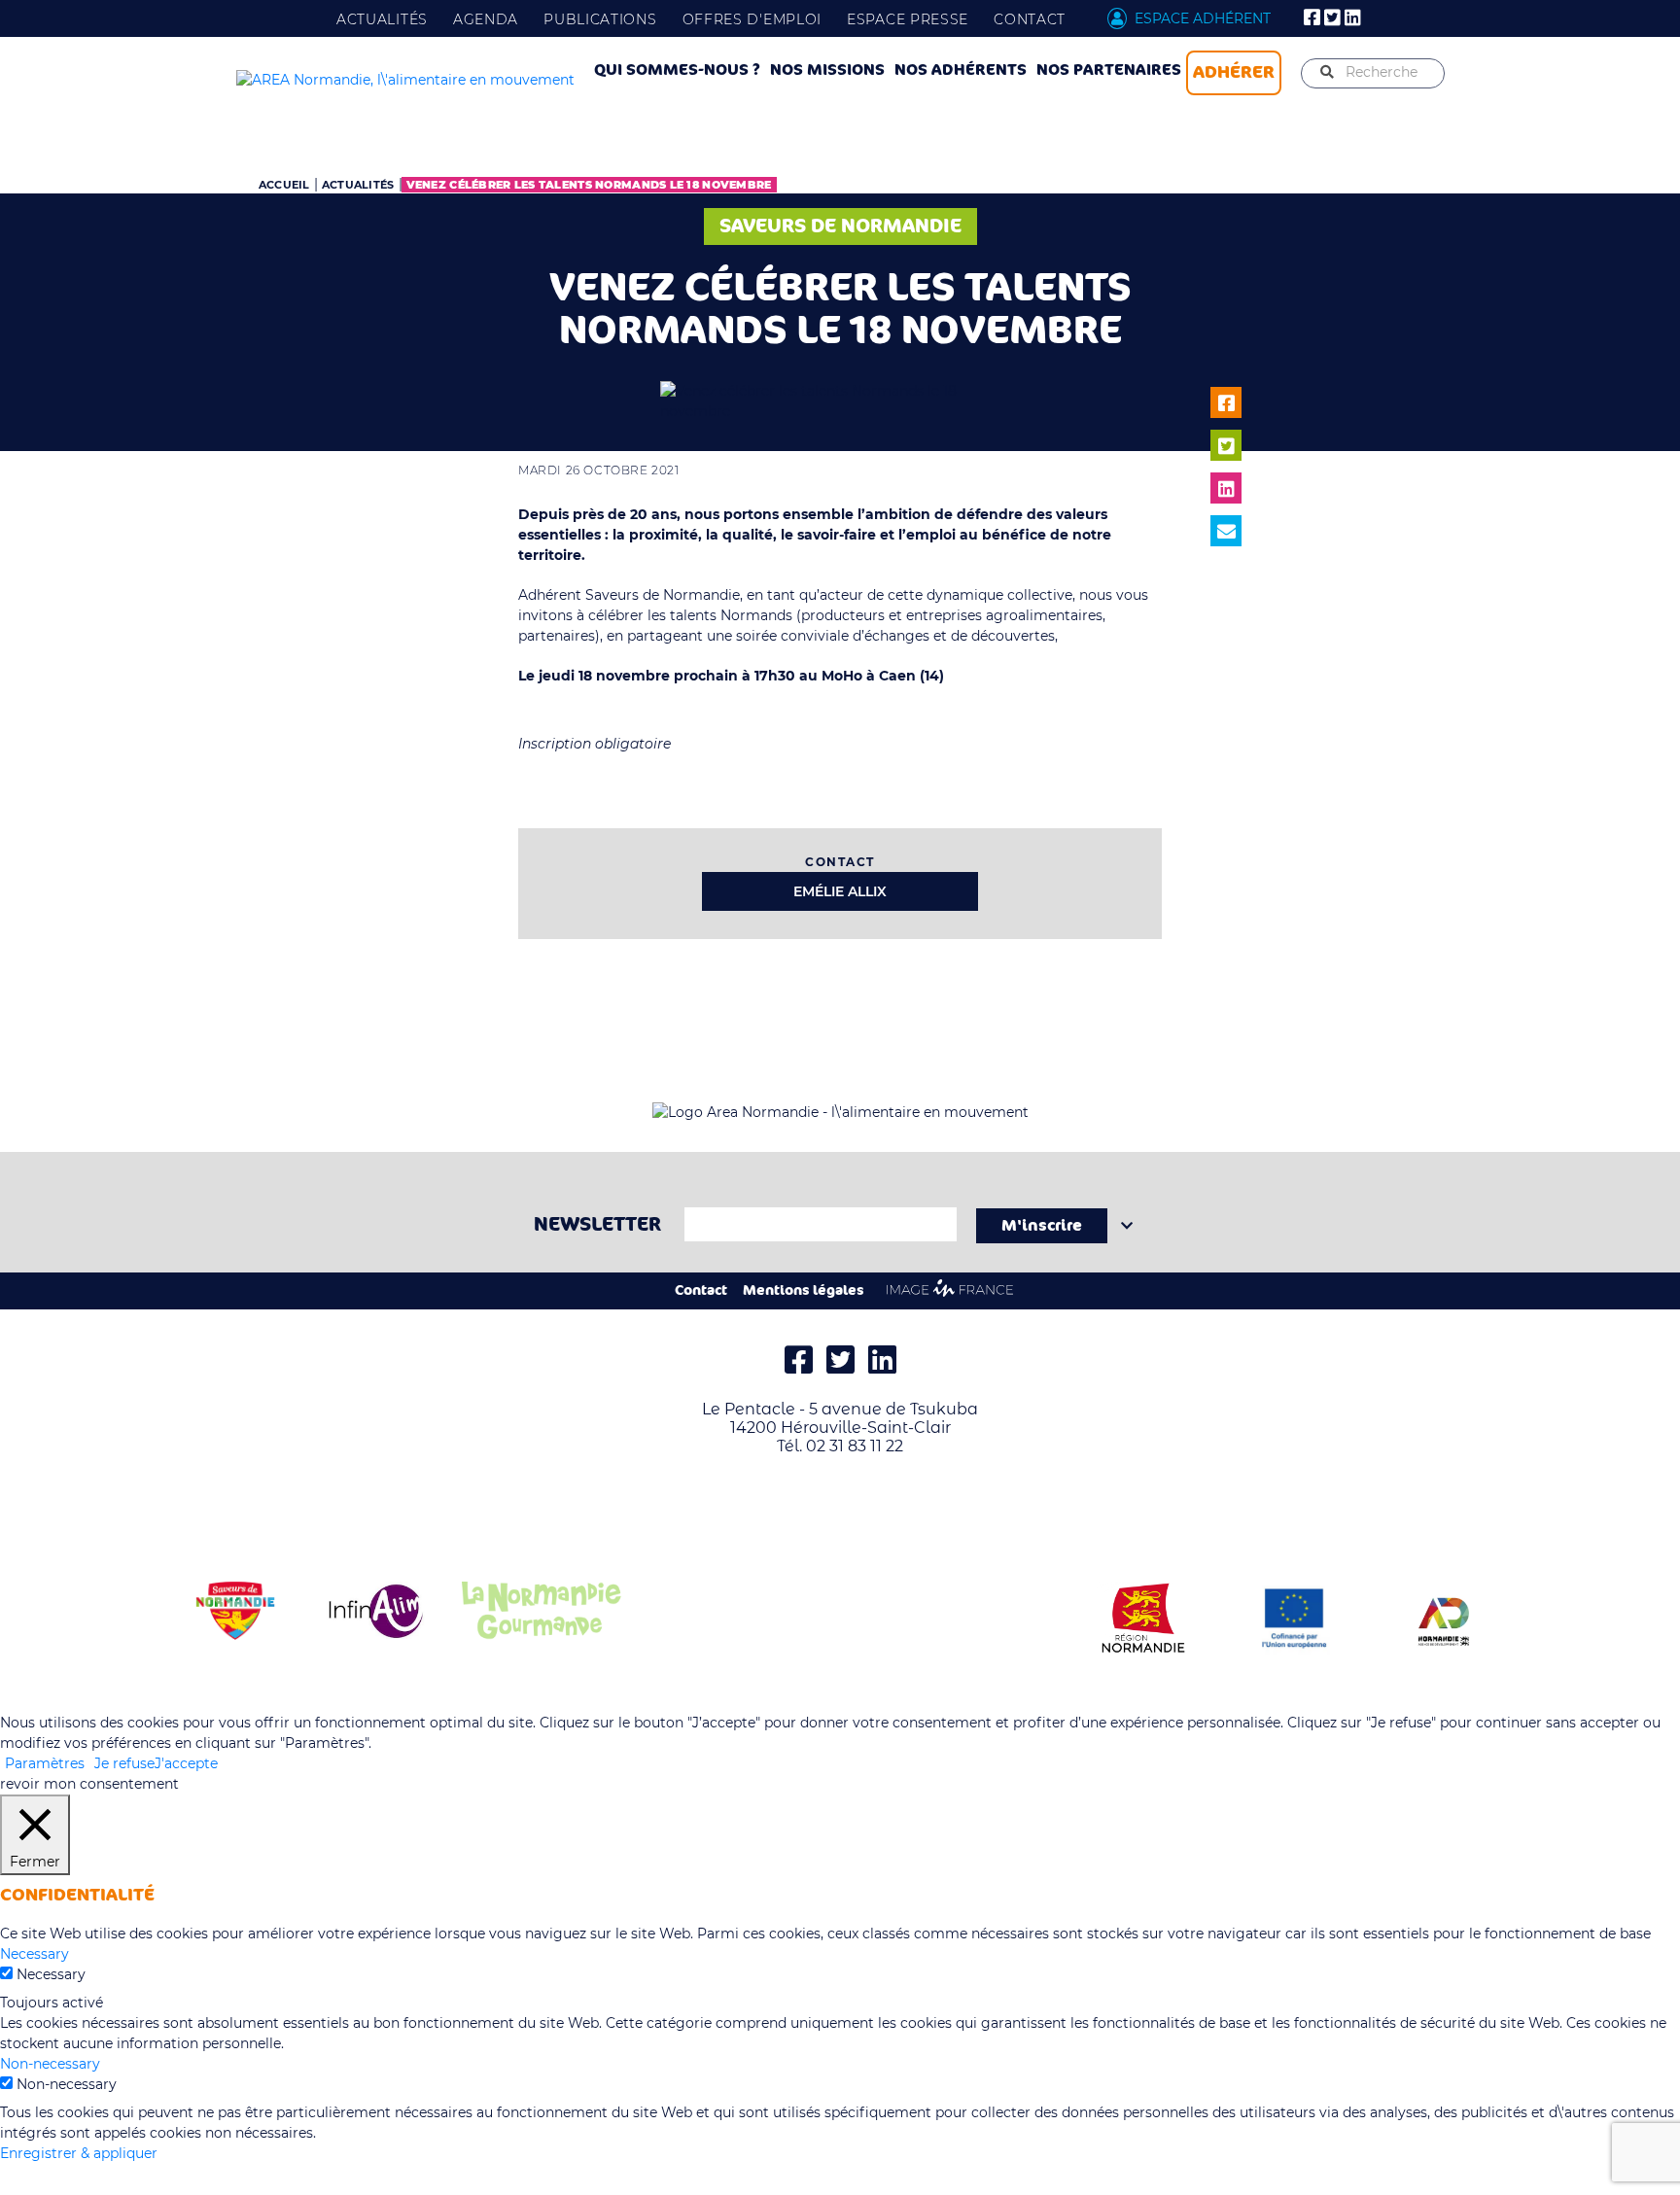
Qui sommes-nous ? (677, 70)
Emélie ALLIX (840, 891)
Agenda (486, 19)
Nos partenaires (1109, 70)
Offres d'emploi (752, 19)
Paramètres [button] (45, 1763)
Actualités (382, 19)
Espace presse (908, 19)
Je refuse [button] (124, 1763)
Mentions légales (804, 1290)
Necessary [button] (35, 1954)
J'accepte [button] (186, 1763)
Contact (1030, 19)
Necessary (51, 1974)
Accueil (284, 185)
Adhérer (1234, 72)
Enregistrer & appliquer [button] (79, 2153)
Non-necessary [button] (50, 2064)
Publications (600, 19)
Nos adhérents (961, 70)
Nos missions (827, 70)
